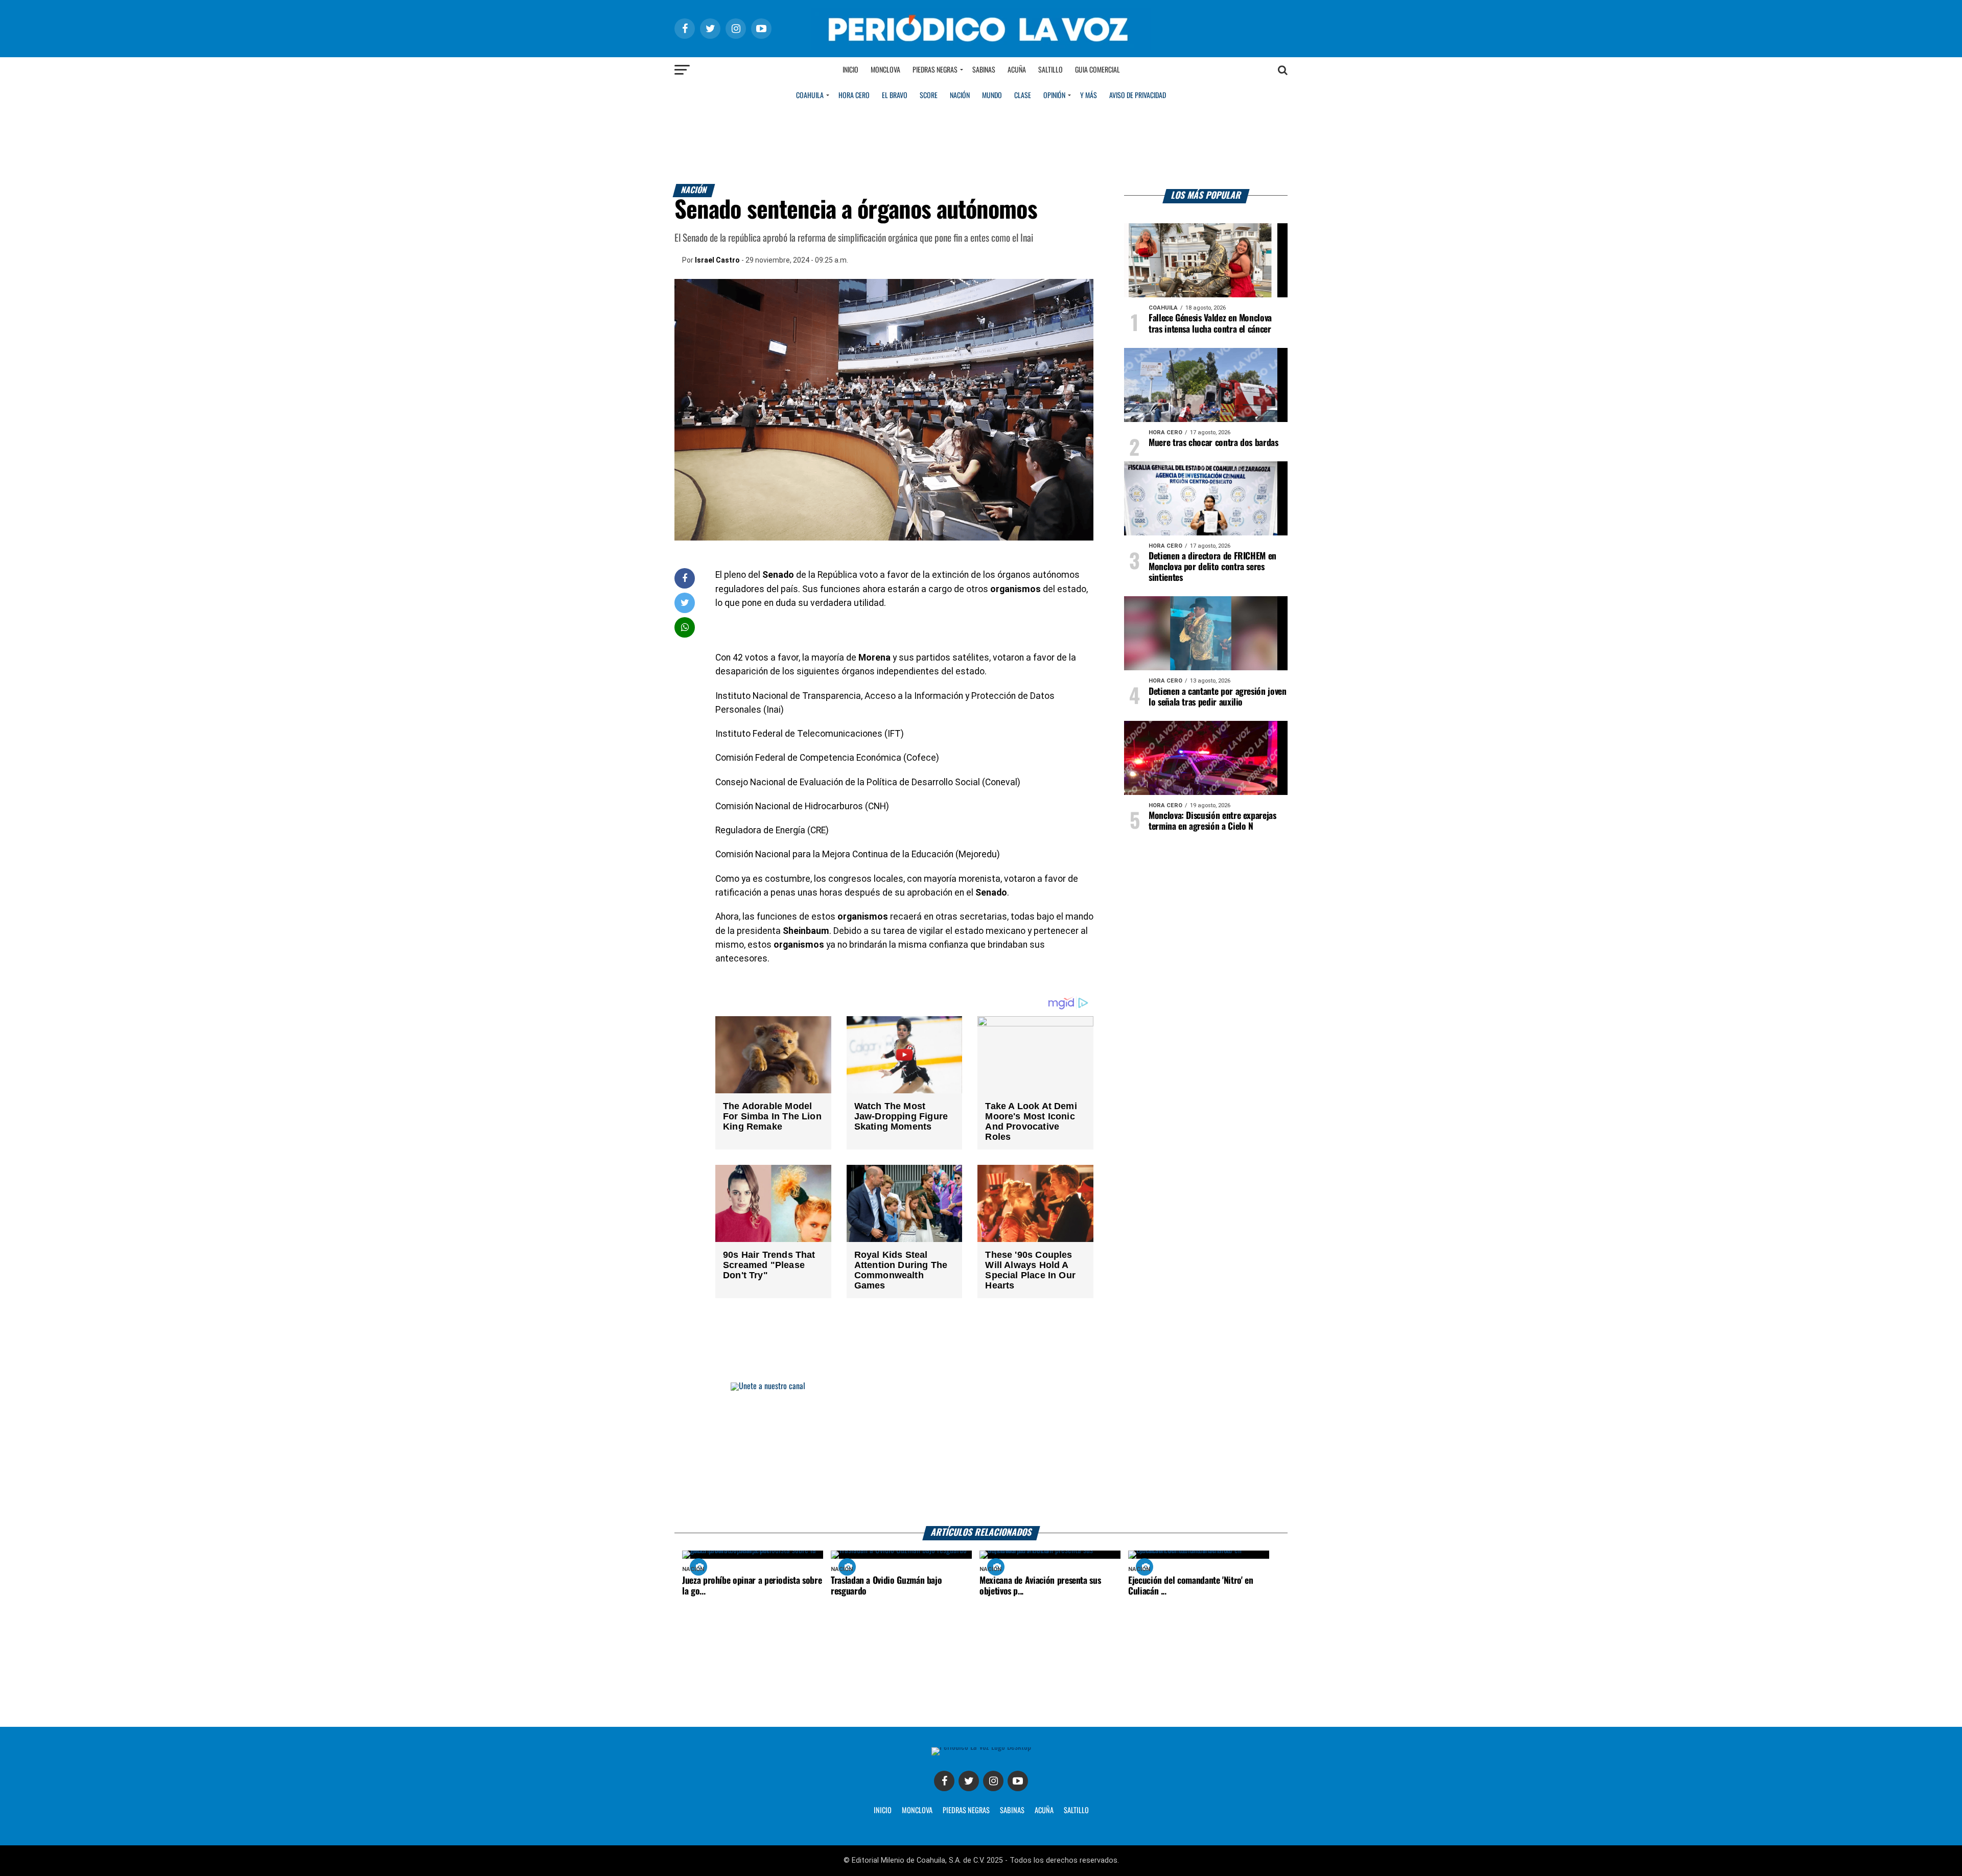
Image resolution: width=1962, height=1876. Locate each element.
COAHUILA (810, 96)
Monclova (885, 70)
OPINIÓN (1054, 96)
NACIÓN (960, 96)
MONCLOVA (917, 1811)
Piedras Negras (935, 70)
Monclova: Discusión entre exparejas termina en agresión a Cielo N (1212, 821)
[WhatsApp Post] (685, 627)
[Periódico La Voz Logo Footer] (981, 1747)
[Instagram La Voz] (993, 1781)
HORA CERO (854, 96)
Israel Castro (717, 260)
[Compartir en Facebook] (685, 578)
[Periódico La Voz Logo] (981, 47)
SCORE (929, 96)
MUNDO (992, 96)
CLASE (1023, 96)
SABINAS (1012, 1811)
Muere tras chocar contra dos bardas (1213, 443)
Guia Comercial (1097, 70)
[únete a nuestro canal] (981, 1454)
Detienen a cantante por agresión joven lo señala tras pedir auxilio (1218, 697)
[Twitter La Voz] (969, 1781)
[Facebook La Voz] (944, 1781)
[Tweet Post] (685, 603)
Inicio (850, 70)
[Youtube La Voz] (1018, 1781)
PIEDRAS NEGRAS (966, 1811)
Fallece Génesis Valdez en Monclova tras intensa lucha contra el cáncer (1210, 324)
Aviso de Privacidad (1138, 96)
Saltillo (1050, 70)
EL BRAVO (895, 96)
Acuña (1017, 70)
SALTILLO (1076, 1811)
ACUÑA (1044, 1811)
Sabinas (984, 70)
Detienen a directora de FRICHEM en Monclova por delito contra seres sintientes (1212, 567)
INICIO (883, 1811)
